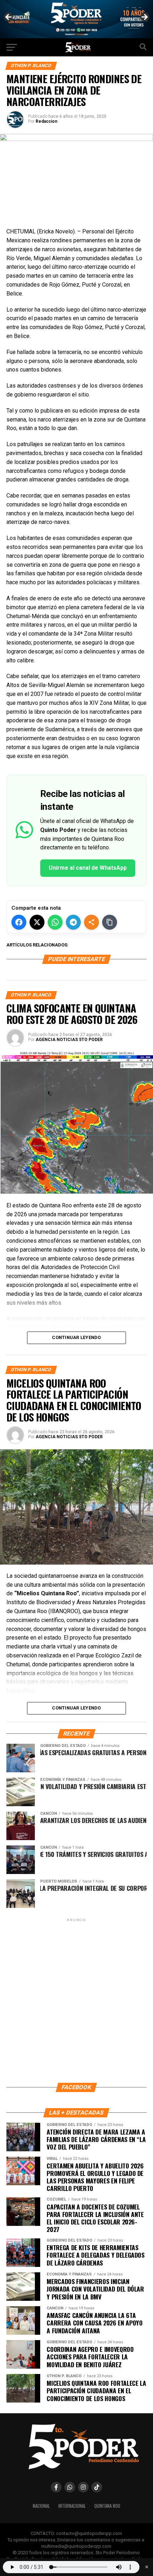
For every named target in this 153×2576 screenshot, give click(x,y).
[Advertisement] (76, 2000)
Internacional (72, 2506)
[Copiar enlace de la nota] (110, 922)
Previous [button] (9, 17)
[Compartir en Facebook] (19, 922)
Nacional (41, 2506)
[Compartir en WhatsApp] (55, 922)
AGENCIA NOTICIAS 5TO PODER (69, 1040)
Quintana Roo (107, 2506)
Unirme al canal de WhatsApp (88, 868)
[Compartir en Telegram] (73, 922)
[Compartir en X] (37, 922)
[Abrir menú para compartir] (91, 922)
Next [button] (144, 17)
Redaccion (46, 121)
